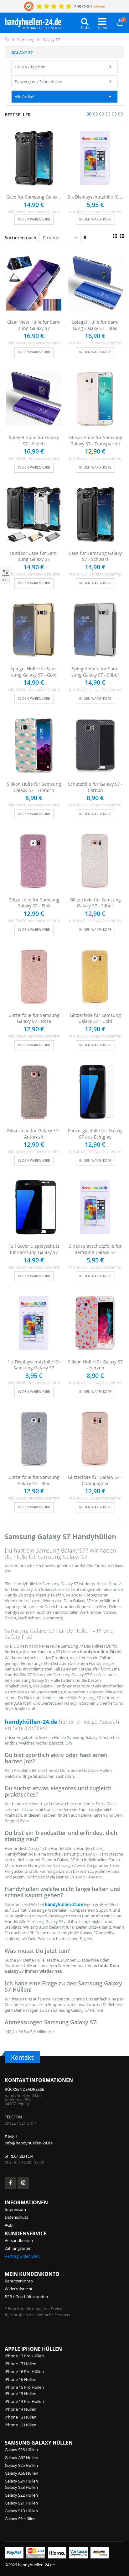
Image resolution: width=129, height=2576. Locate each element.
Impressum (15, 2209)
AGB (9, 2225)
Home (7, 39)
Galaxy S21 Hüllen (21, 2503)
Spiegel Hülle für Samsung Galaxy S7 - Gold (34, 672)
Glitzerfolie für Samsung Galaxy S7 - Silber (95, 903)
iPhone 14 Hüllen (21, 2409)
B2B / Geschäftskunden (26, 2297)
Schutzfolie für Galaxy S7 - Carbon (95, 787)
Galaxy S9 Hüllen (20, 2519)
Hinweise (98, 6)
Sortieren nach (21, 238)
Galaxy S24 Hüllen (21, 2481)
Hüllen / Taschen (30, 67)
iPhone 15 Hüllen (21, 2393)
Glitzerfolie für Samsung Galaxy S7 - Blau (34, 1480)
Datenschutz (16, 2217)
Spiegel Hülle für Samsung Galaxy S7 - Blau (95, 325)
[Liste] (122, 236)
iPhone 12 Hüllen (21, 2425)
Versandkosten (19, 2240)
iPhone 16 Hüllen (21, 2379)
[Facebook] (10, 2183)
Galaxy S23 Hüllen (21, 2487)
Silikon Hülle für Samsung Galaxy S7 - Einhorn (34, 787)
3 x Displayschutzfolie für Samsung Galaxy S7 (95, 197)
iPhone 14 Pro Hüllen (24, 2401)
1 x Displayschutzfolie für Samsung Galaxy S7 (34, 1365)
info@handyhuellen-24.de (29, 2143)
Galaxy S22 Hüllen (21, 2495)
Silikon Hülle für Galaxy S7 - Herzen (95, 1365)
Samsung (26, 40)
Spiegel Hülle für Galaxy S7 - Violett (34, 441)
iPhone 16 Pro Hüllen (24, 2372)
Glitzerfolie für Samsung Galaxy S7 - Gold (95, 1018)
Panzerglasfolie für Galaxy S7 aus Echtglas (95, 1134)
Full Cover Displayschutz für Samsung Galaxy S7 (34, 1249)
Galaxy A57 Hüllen (21, 2457)
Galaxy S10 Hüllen (21, 2511)
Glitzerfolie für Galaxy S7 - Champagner (95, 1480)
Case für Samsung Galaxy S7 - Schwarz (34, 197)
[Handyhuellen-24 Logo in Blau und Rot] (33, 22)
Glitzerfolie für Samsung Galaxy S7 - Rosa (34, 1018)
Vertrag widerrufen (22, 2256)
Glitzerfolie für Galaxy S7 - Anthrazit (34, 1134)
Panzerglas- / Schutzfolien (39, 82)
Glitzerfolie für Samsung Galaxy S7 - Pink (34, 903)
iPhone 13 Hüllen (21, 2417)
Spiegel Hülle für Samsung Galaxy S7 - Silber (95, 672)
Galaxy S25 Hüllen (21, 2465)
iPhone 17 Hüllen (21, 2364)
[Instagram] (23, 2183)
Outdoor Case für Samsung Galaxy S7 (34, 556)
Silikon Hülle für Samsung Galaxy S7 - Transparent (95, 441)
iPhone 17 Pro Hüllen (24, 2356)
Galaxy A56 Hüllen (21, 2473)
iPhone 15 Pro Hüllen (24, 2387)
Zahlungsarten (18, 2248)
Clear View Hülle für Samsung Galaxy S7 (34, 325)
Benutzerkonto (19, 2281)
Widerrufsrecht (19, 2289)
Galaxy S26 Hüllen (21, 2450)
